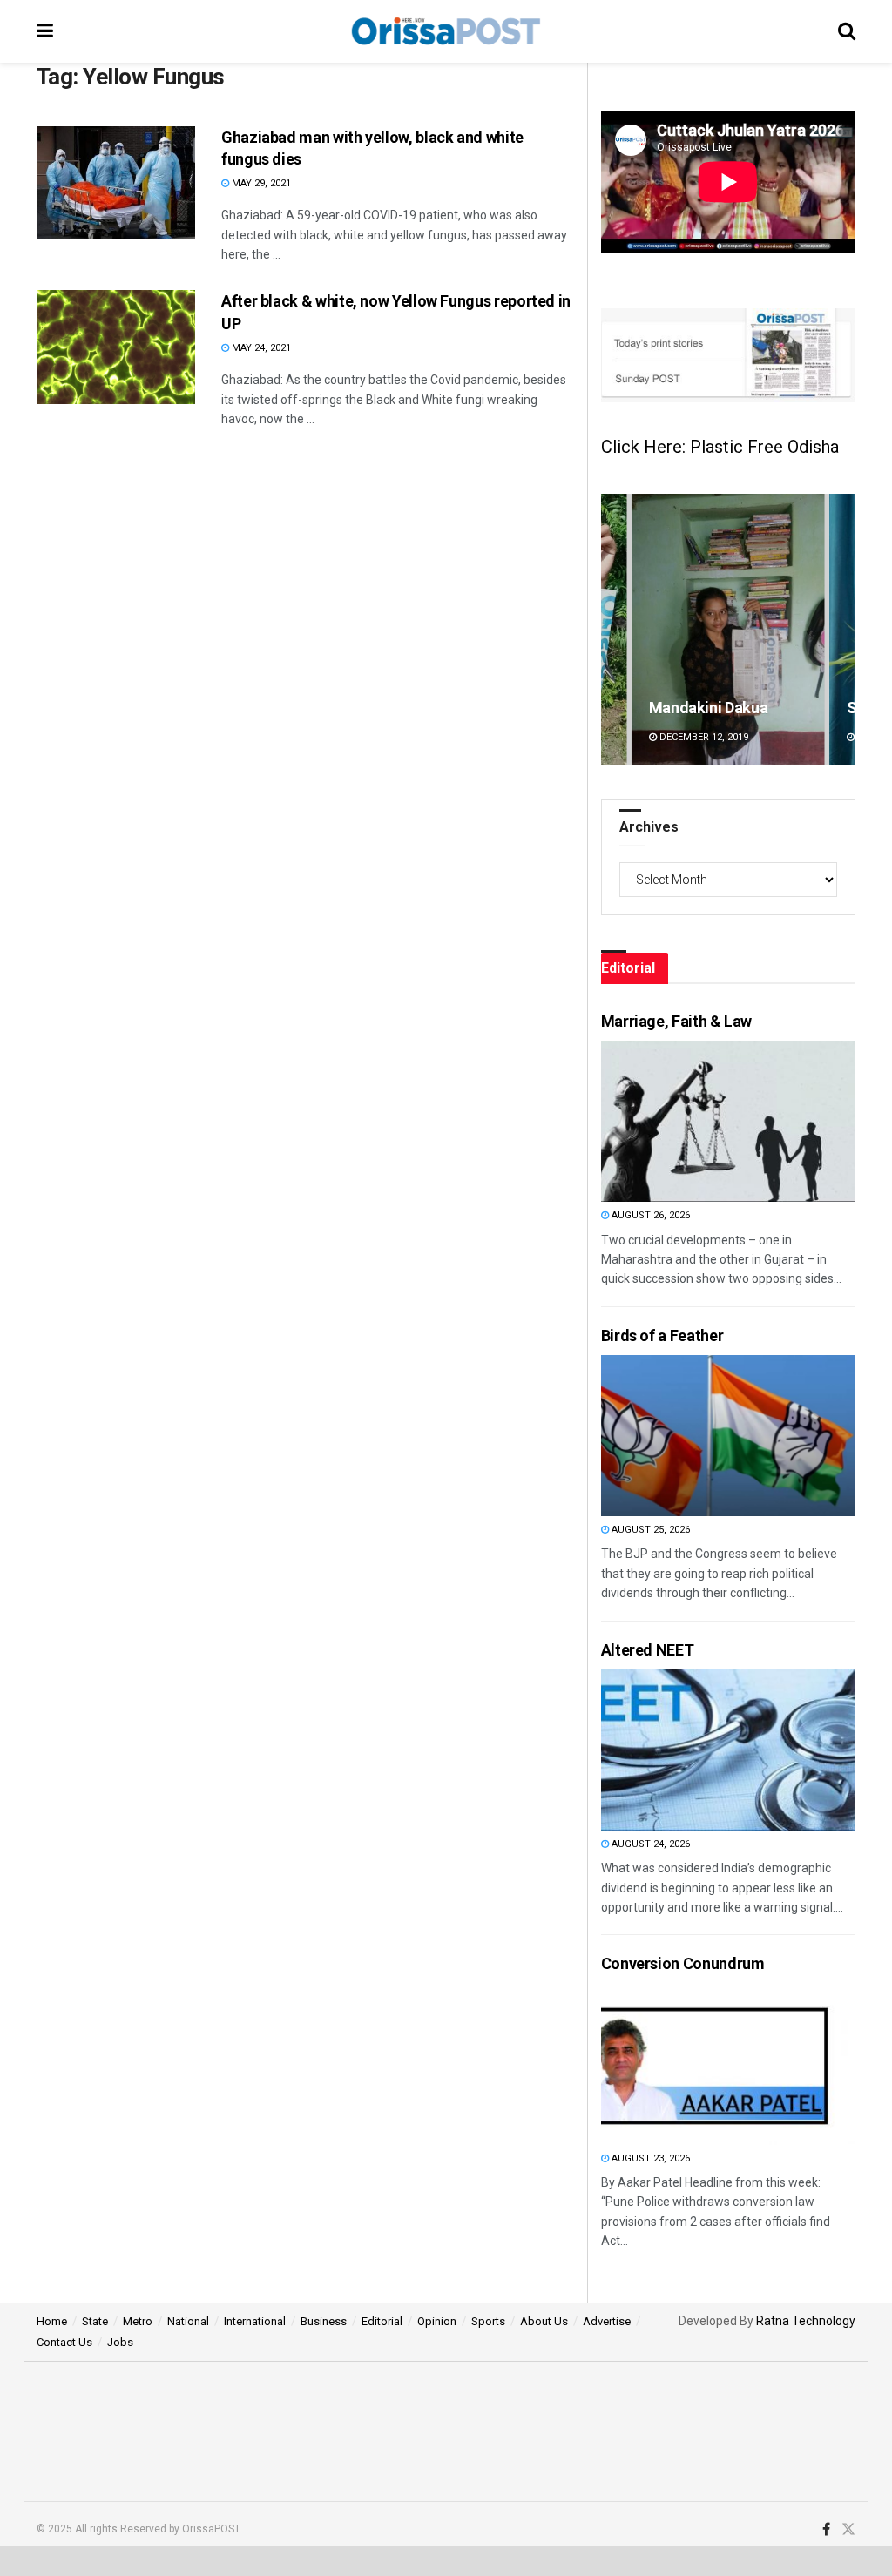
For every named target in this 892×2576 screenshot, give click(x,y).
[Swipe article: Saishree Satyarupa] (728, 629)
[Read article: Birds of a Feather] (694, 1436)
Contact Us (64, 2342)
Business (324, 2321)
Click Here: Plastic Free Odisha (720, 447)
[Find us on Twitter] (848, 2530)
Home (52, 2321)
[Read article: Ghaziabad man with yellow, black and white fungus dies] (116, 183)
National (188, 2321)
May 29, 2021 (260, 183)
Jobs (120, 2342)
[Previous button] (614, 629)
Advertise (607, 2321)
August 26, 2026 (649, 1215)
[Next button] (842, 629)
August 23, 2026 (649, 2158)
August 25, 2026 (649, 1530)
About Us (544, 2321)
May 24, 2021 (260, 348)
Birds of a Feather (662, 1335)
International (255, 2321)
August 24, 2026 (649, 1844)
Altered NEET (648, 1650)
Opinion (437, 2321)
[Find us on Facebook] (826, 2530)
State (95, 2321)
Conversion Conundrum (683, 1963)
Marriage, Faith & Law (676, 1021)
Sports (488, 2321)
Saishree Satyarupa (717, 708)
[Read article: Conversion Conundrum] (694, 2064)
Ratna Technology (806, 2321)
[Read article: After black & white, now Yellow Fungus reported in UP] (116, 347)
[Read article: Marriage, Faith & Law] (694, 1121)
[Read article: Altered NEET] (694, 1750)
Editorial (382, 2321)
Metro (138, 2321)
